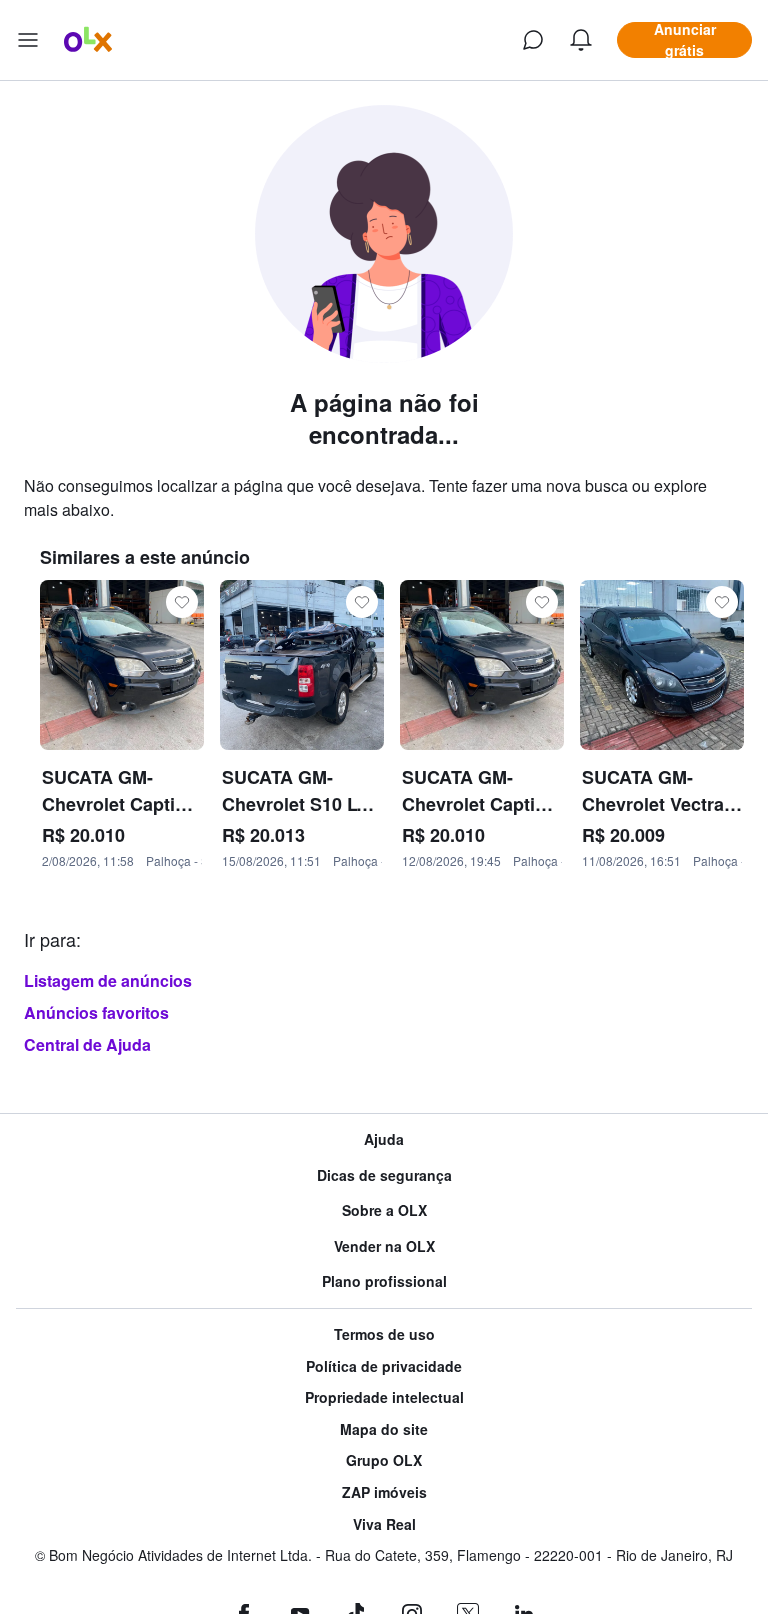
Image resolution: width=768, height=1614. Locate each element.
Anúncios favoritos (96, 1012)
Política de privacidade (384, 1366)
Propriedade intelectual (384, 1397)
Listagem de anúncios (108, 980)
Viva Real (384, 1524)
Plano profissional (384, 1281)
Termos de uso (384, 1334)
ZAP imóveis (384, 1492)
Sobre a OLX (384, 1210)
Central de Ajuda (87, 1044)
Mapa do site (384, 1429)
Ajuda (384, 1139)
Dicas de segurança (384, 1175)
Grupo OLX (384, 1460)
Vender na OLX (384, 1246)
